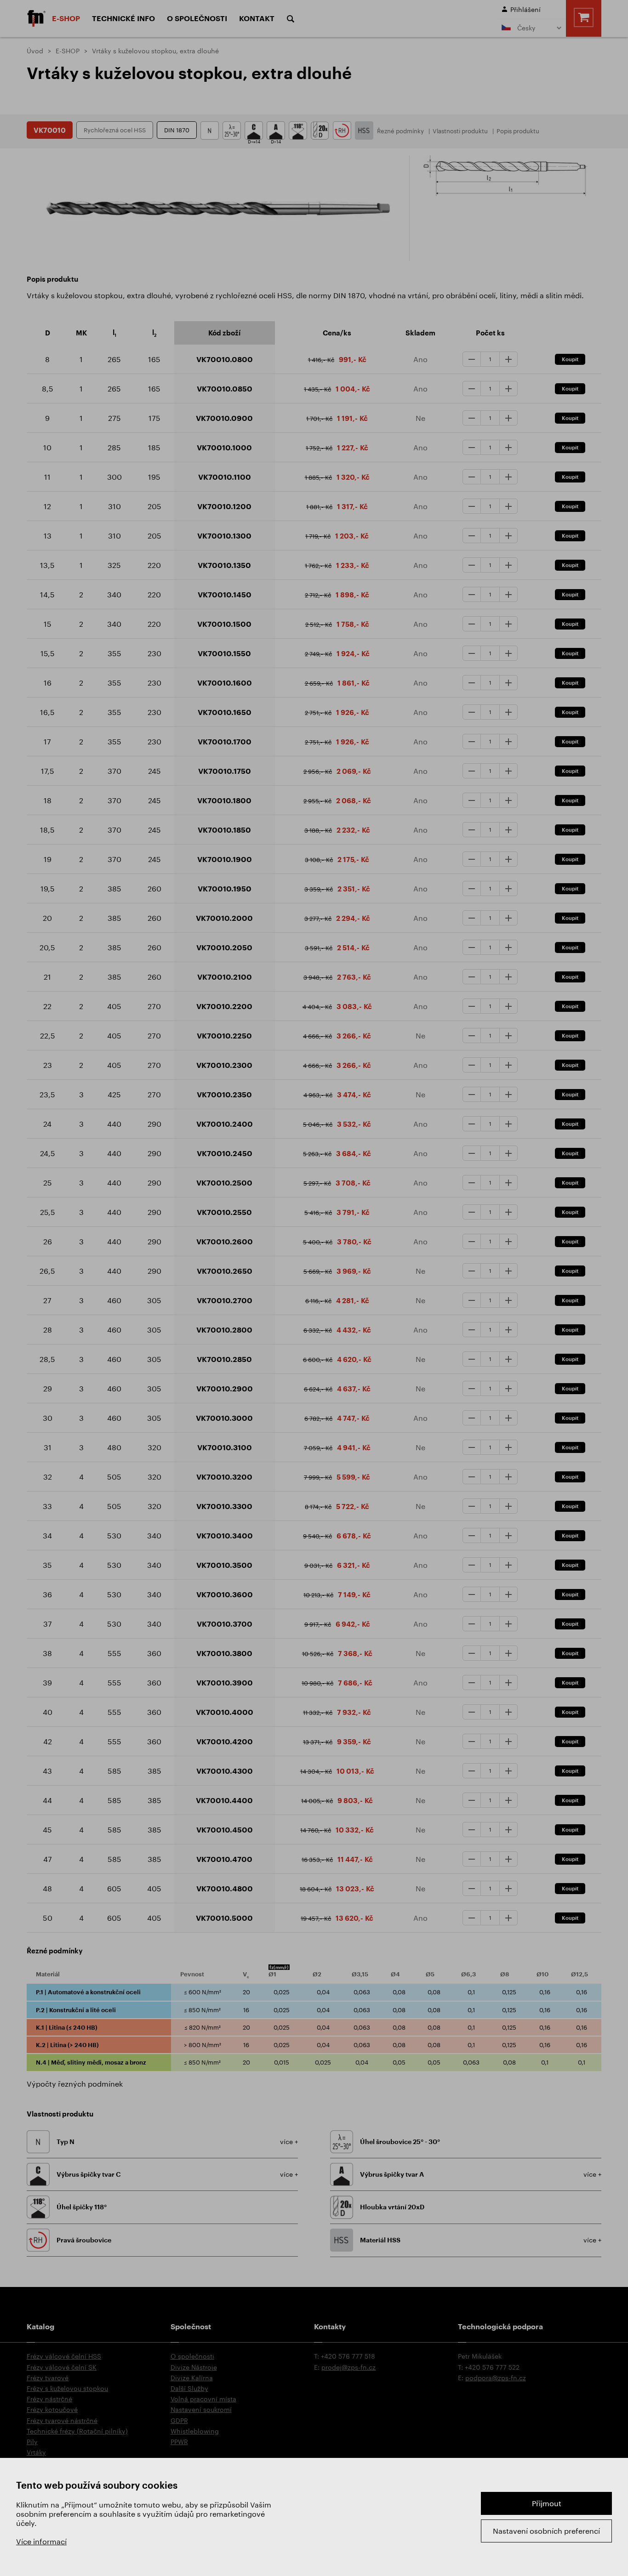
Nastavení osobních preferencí (546, 2531)
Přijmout (547, 2503)
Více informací (41, 2541)
